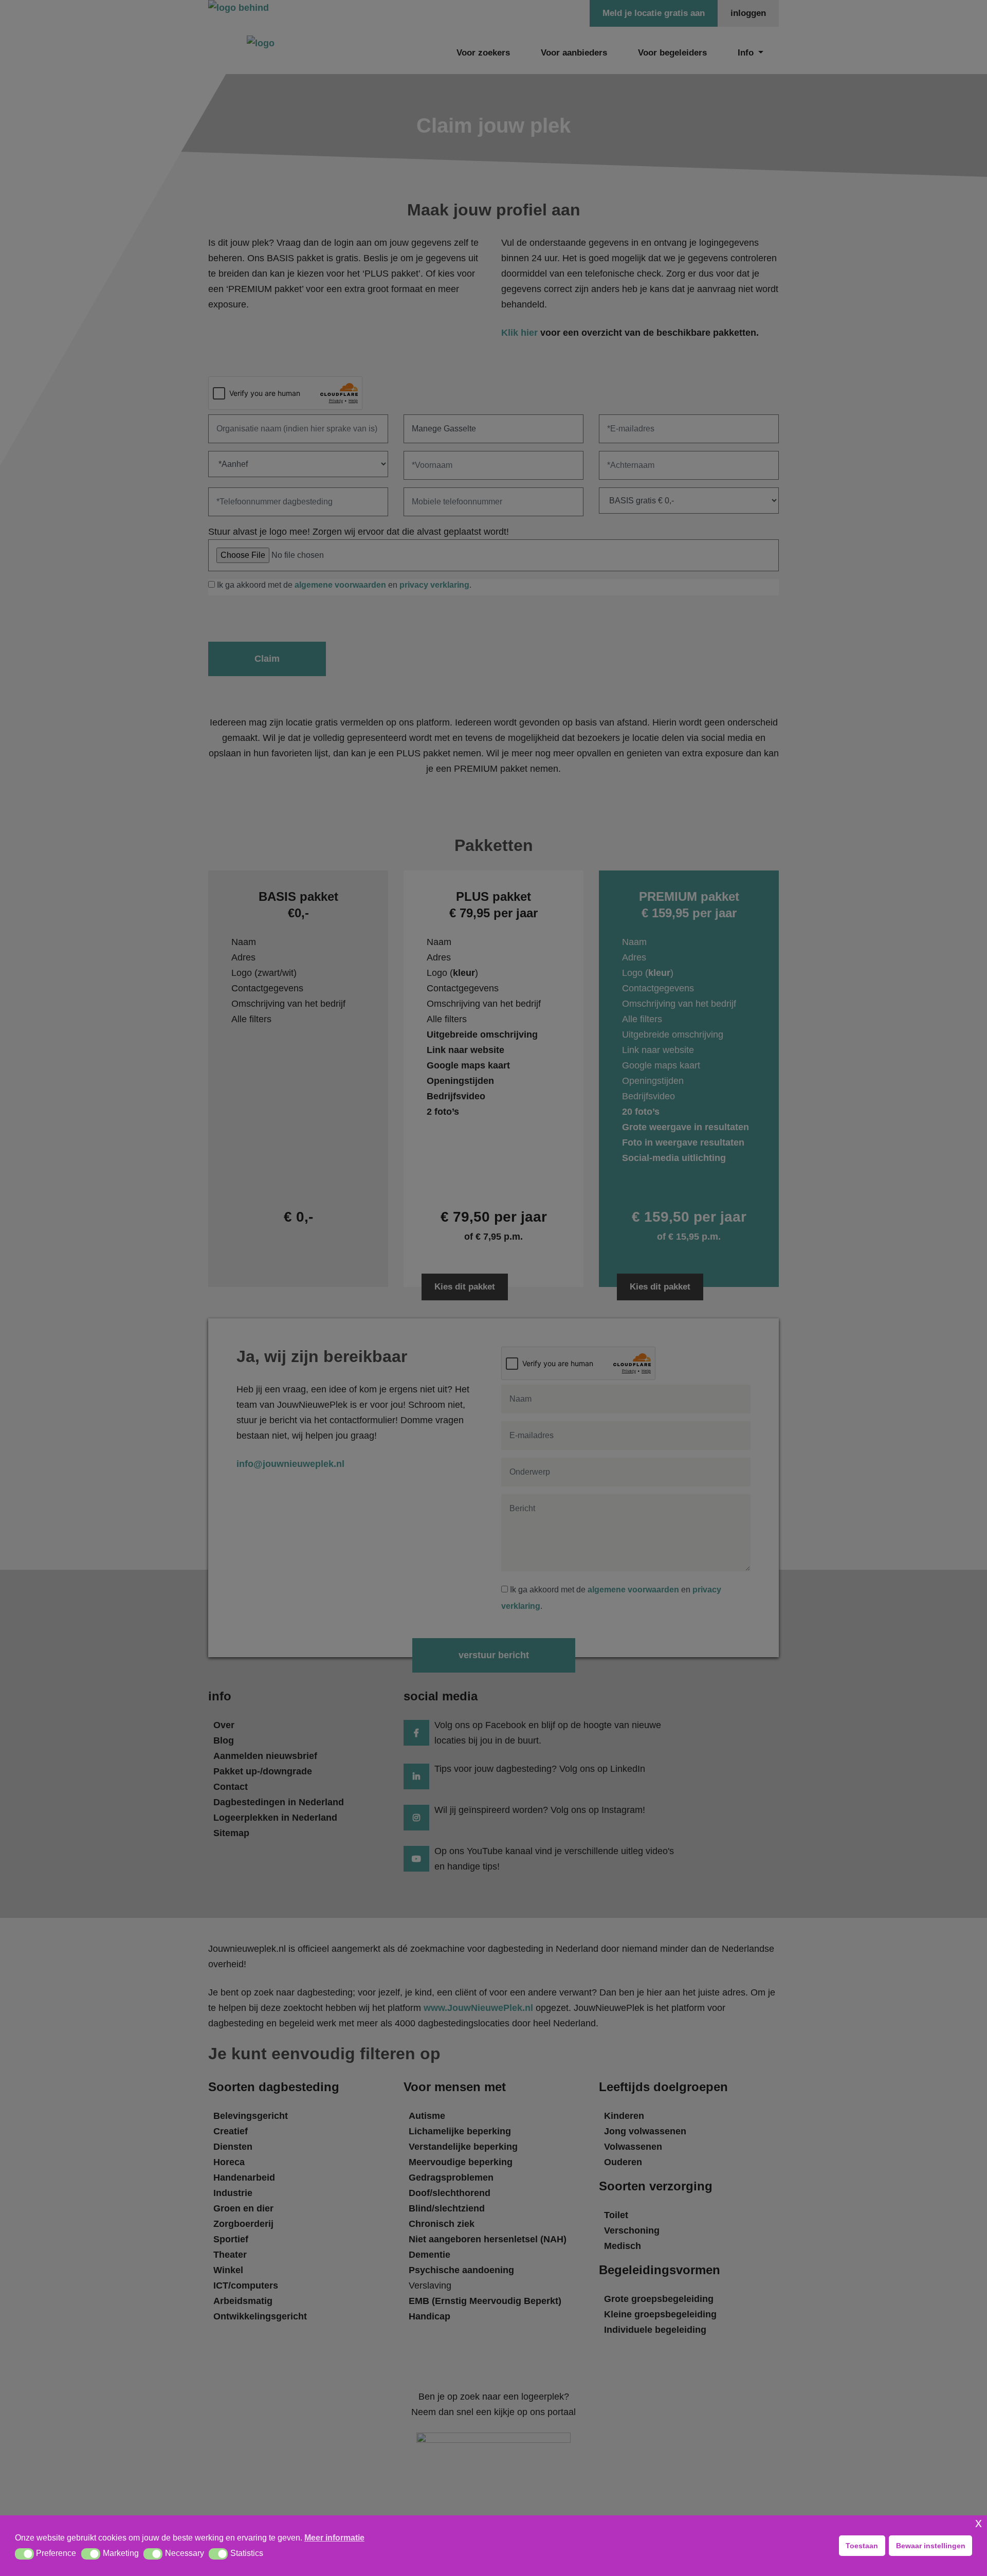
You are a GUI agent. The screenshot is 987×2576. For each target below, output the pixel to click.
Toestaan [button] (862, 2546)
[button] (24, 2554)
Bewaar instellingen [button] (931, 2546)
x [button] (979, 2523)
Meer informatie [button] (334, 2538)
